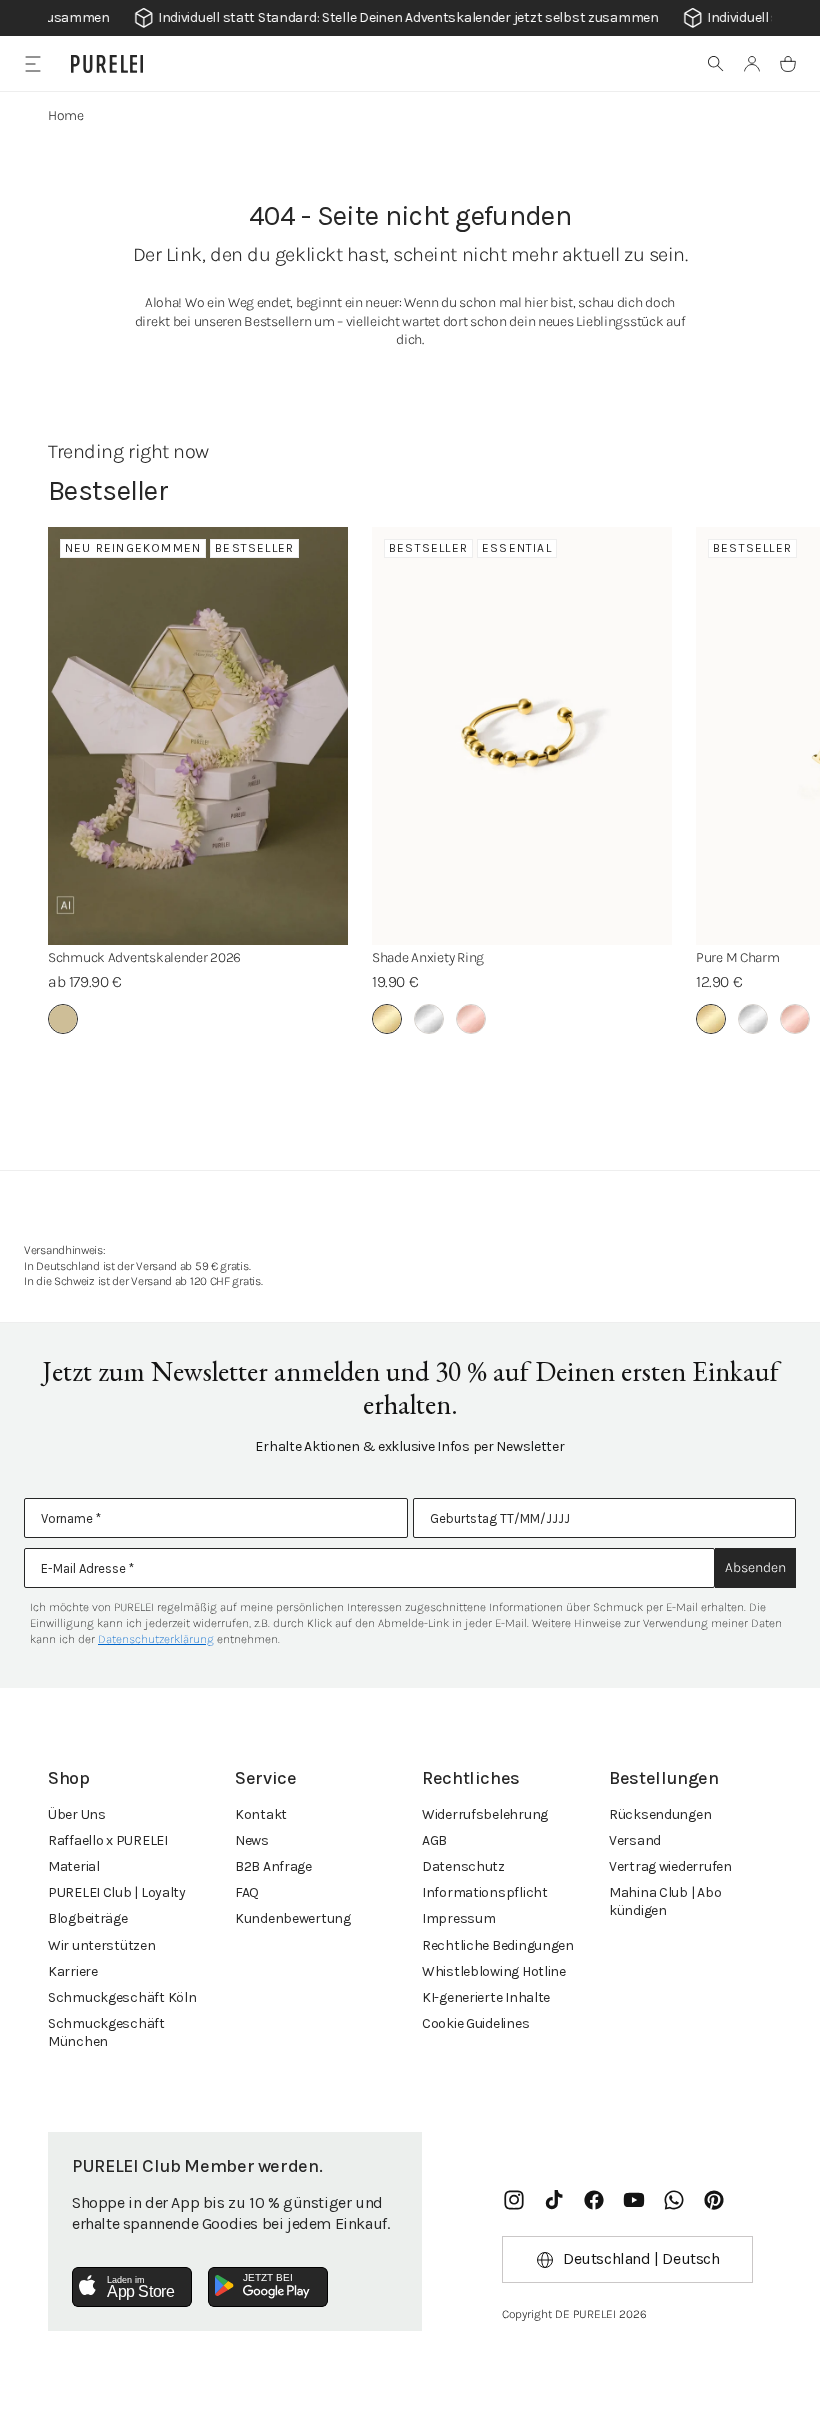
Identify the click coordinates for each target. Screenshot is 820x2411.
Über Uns (77, 1814)
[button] (716, 64)
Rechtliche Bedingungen (498, 1945)
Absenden (755, 1567)
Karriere (73, 1971)
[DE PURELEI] (107, 64)
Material (74, 1866)
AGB (434, 1840)
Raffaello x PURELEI (108, 1840)
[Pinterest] (714, 2200)
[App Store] (132, 2287)
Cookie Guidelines (475, 2023)
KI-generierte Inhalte (486, 1997)
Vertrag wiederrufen (670, 1866)
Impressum (458, 1918)
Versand (635, 1840)
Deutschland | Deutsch (641, 2258)
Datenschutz (463, 1866)
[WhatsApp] (674, 2200)
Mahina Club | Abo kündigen (665, 1901)
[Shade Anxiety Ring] (522, 736)
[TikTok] (554, 2200)
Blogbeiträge (88, 1918)
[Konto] (752, 64)
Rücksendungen (660, 1814)
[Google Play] (268, 2287)
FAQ (247, 1892)
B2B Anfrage (273, 1866)
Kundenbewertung (293, 1918)
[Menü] (32, 63)
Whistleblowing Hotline (494, 1971)
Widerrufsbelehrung (485, 1814)
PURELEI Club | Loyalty (117, 1892)
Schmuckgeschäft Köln (122, 1997)
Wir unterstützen (102, 1945)
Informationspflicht (485, 1892)
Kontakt (261, 1814)
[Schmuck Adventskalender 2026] (198, 736)
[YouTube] (634, 2200)
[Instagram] (514, 2200)
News (252, 1840)
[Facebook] (594, 2200)
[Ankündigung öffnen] (410, 18)
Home (66, 115)
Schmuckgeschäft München (106, 2032)
